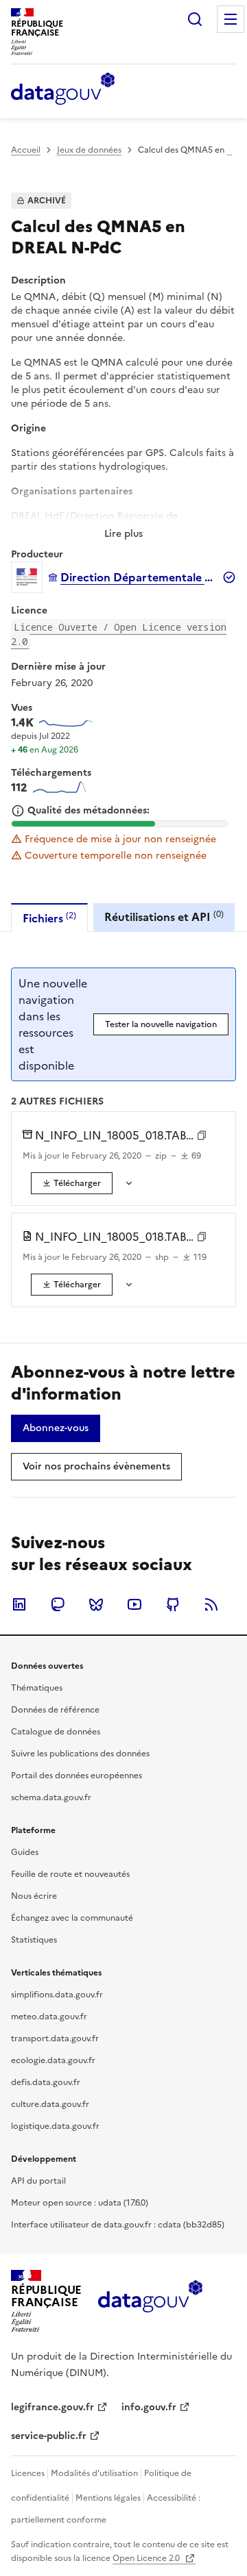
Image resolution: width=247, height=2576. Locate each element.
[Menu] (231, 19)
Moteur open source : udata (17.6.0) (80, 2203)
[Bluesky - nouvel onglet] (96, 1604)
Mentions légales (108, 2498)
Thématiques (37, 1688)
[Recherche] (195, 19)
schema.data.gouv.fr (51, 1797)
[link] (72, 1183)
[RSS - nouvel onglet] (211, 1604)
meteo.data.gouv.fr (49, 2017)
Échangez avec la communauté (72, 1918)
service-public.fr (49, 2436)
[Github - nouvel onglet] (173, 1604)
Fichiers (49, 918)
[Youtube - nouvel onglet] (134, 1604)
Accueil (26, 150)
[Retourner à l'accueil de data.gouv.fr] (63, 90)
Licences (28, 2473)
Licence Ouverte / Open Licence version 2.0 (119, 634)
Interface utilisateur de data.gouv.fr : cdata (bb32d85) (118, 2225)
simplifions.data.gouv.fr (57, 1995)
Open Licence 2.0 (147, 2558)
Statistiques (34, 1940)
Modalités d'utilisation (94, 2473)
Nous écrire (34, 1896)
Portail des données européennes (77, 1776)
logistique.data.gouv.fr (55, 2126)
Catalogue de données (56, 1732)
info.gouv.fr (149, 2407)
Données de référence (55, 1710)
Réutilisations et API (164, 917)
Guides (25, 1852)
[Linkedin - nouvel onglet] (19, 1604)
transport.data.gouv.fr (55, 2038)
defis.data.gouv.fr (46, 2082)
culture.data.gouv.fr (50, 2104)
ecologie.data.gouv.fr (53, 2060)
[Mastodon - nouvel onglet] (58, 1604)
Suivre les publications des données (80, 1754)
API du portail (38, 2181)
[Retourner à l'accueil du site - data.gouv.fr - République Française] (150, 2301)
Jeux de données (89, 150)
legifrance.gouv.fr (52, 2407)
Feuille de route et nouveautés (70, 1874)
